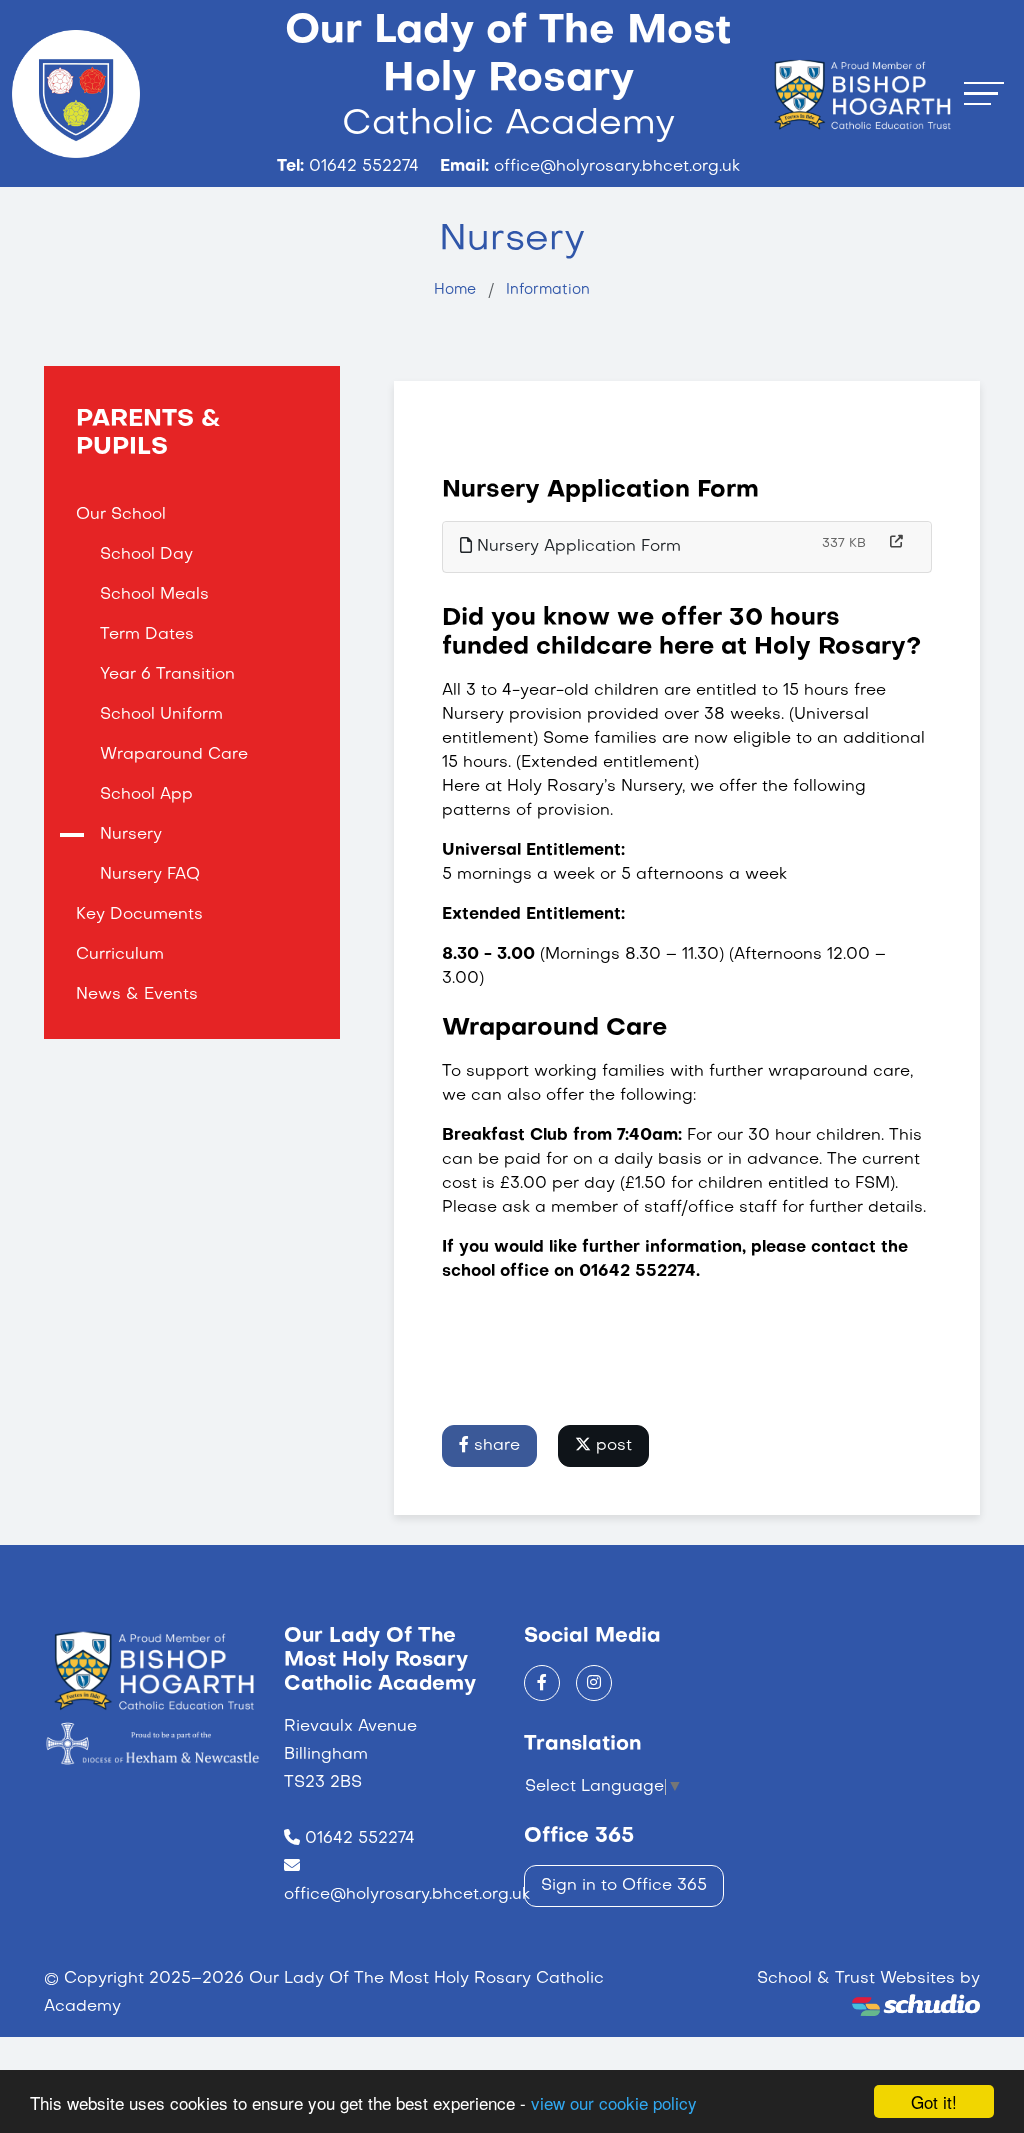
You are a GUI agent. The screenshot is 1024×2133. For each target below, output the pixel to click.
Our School (121, 515)
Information (548, 290)
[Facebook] (542, 1683)
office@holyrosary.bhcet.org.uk (407, 1895)
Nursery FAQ (150, 875)
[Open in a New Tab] (896, 543)
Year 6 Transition (167, 675)
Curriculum (120, 955)
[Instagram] (594, 1683)
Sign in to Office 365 (624, 1886)
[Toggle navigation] (984, 93)
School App (146, 795)
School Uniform (161, 715)
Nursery (131, 835)
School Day (146, 555)
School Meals (154, 595)
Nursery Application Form (576, 547)
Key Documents (139, 915)
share (494, 1446)
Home (455, 290)
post (611, 1446)
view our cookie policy (614, 2102)
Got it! (934, 2101)
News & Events (137, 995)
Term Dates (147, 635)
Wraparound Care (174, 755)
